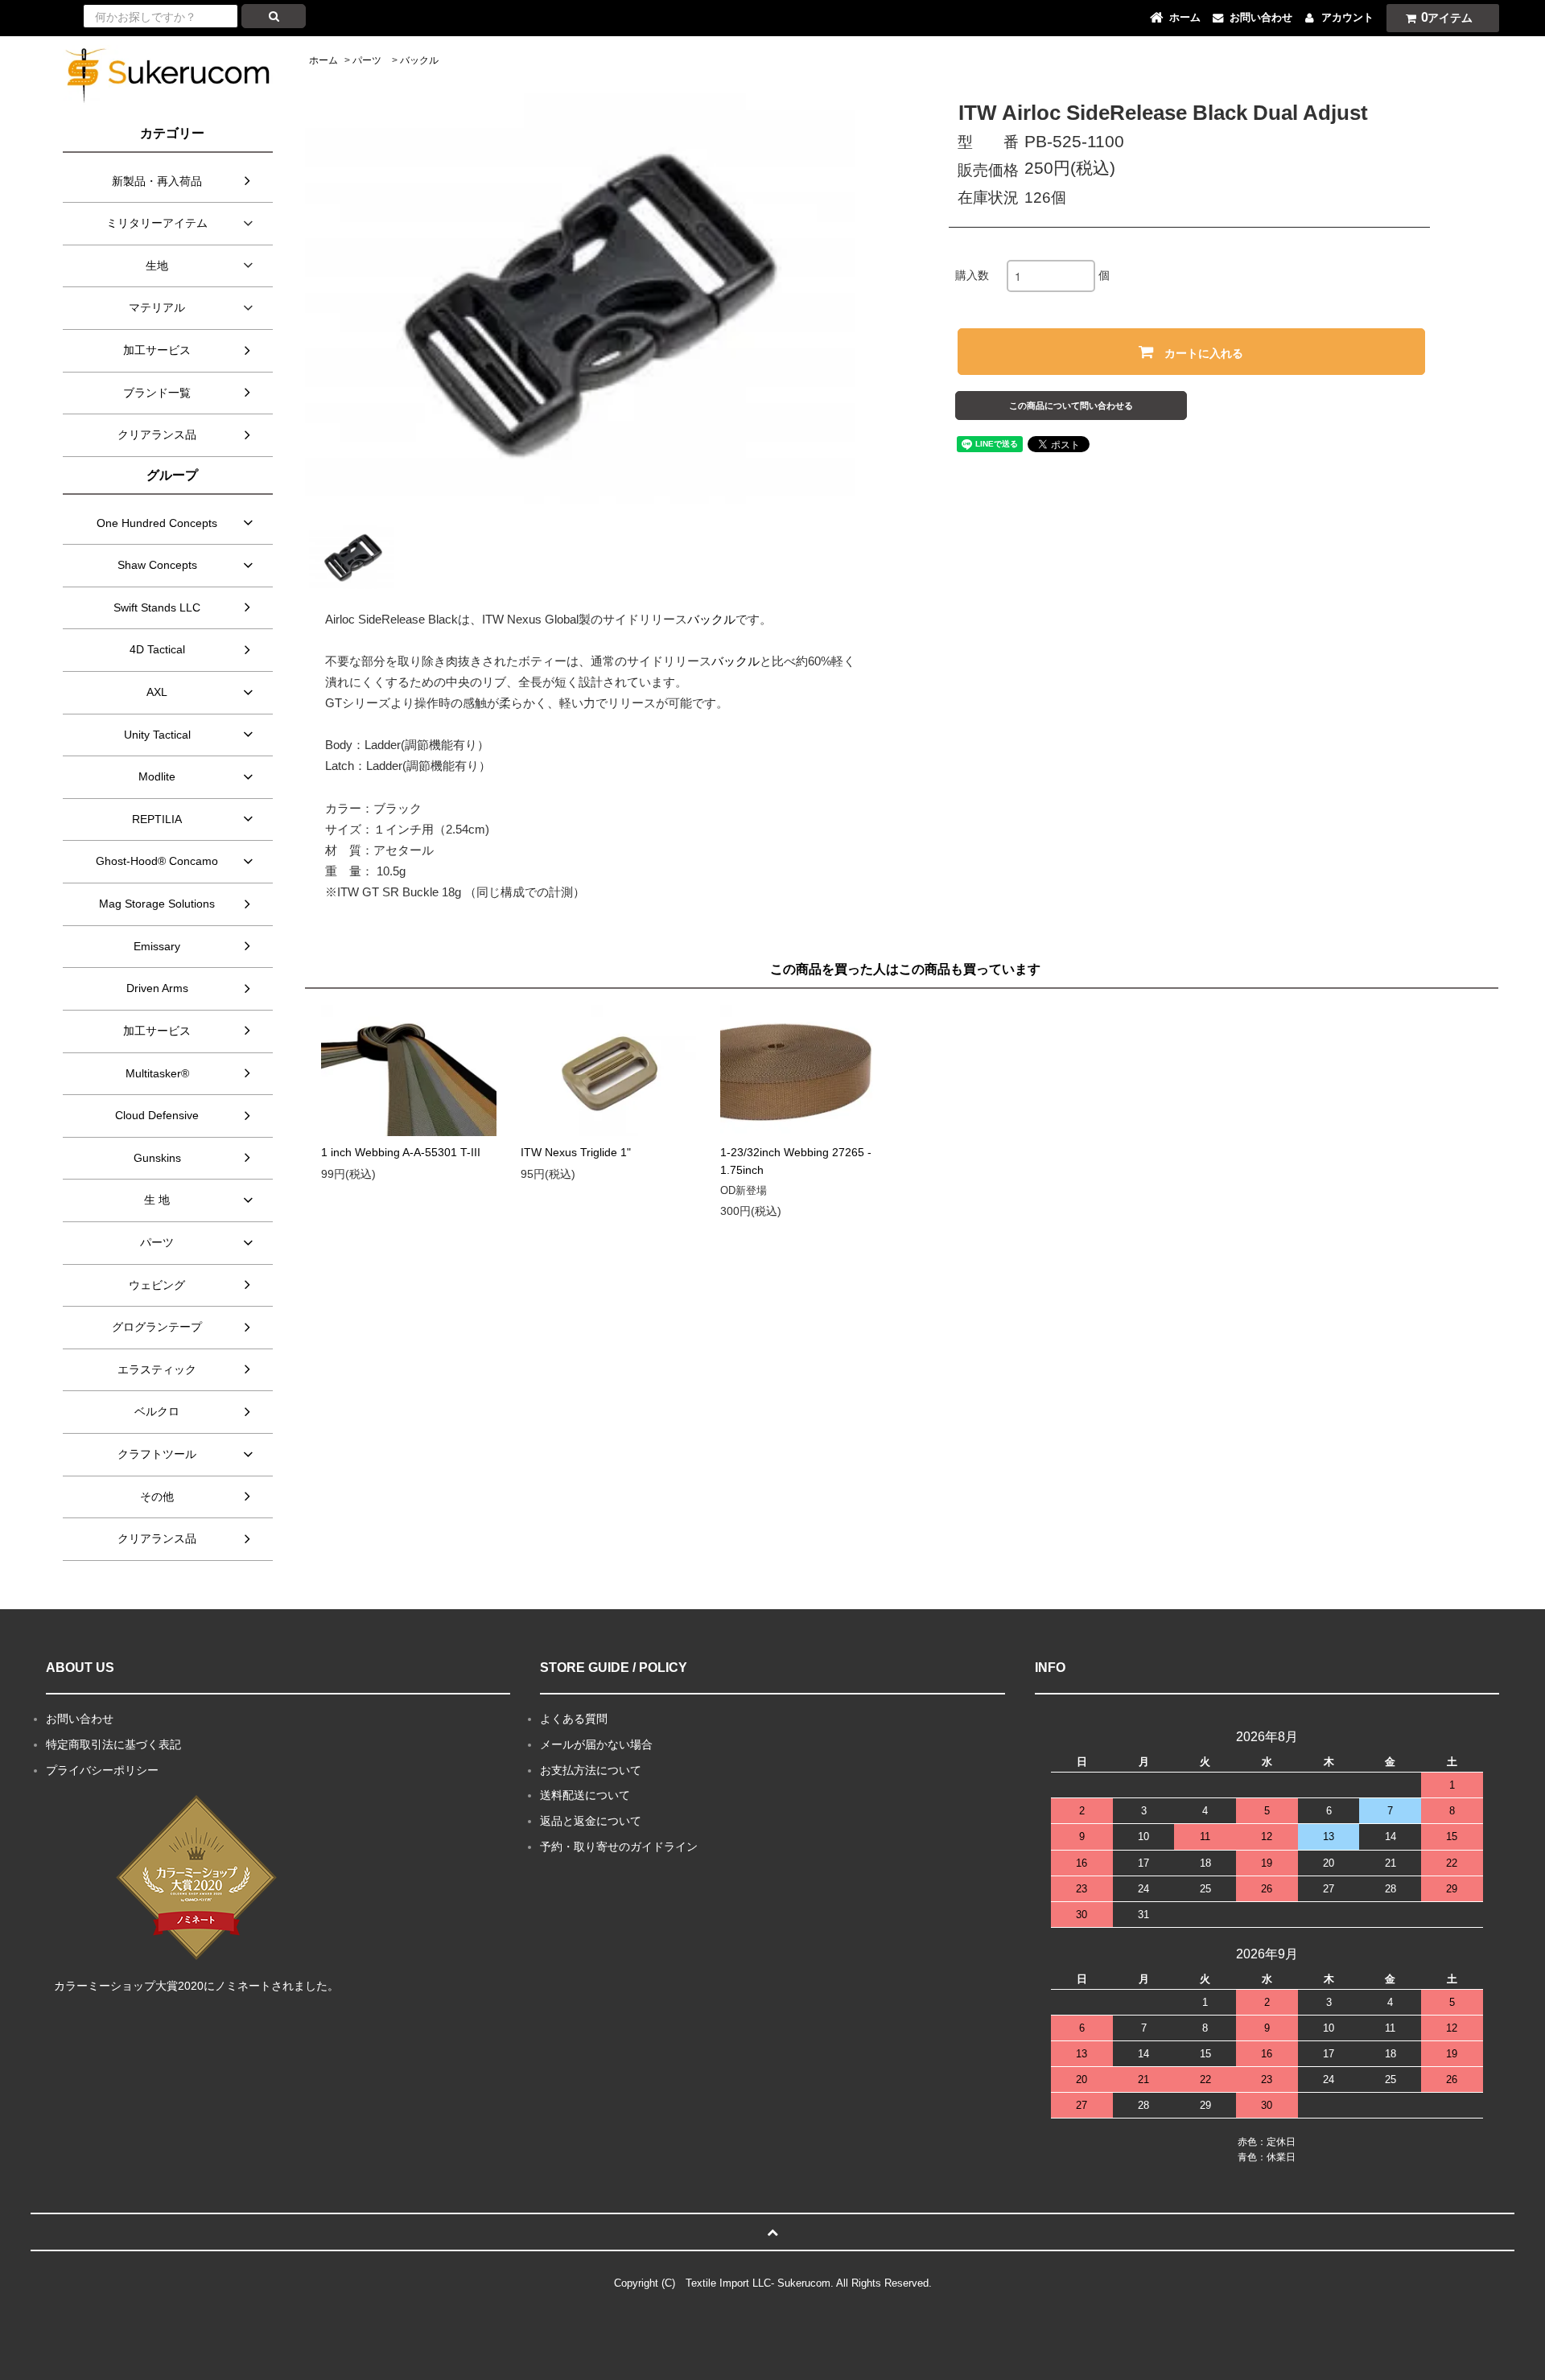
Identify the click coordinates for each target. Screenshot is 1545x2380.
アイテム (1447, 17)
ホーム (323, 60)
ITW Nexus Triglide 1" (576, 1152)
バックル (419, 60)
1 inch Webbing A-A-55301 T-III (401, 1152)
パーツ (367, 60)
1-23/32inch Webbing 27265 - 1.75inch (796, 1161)
